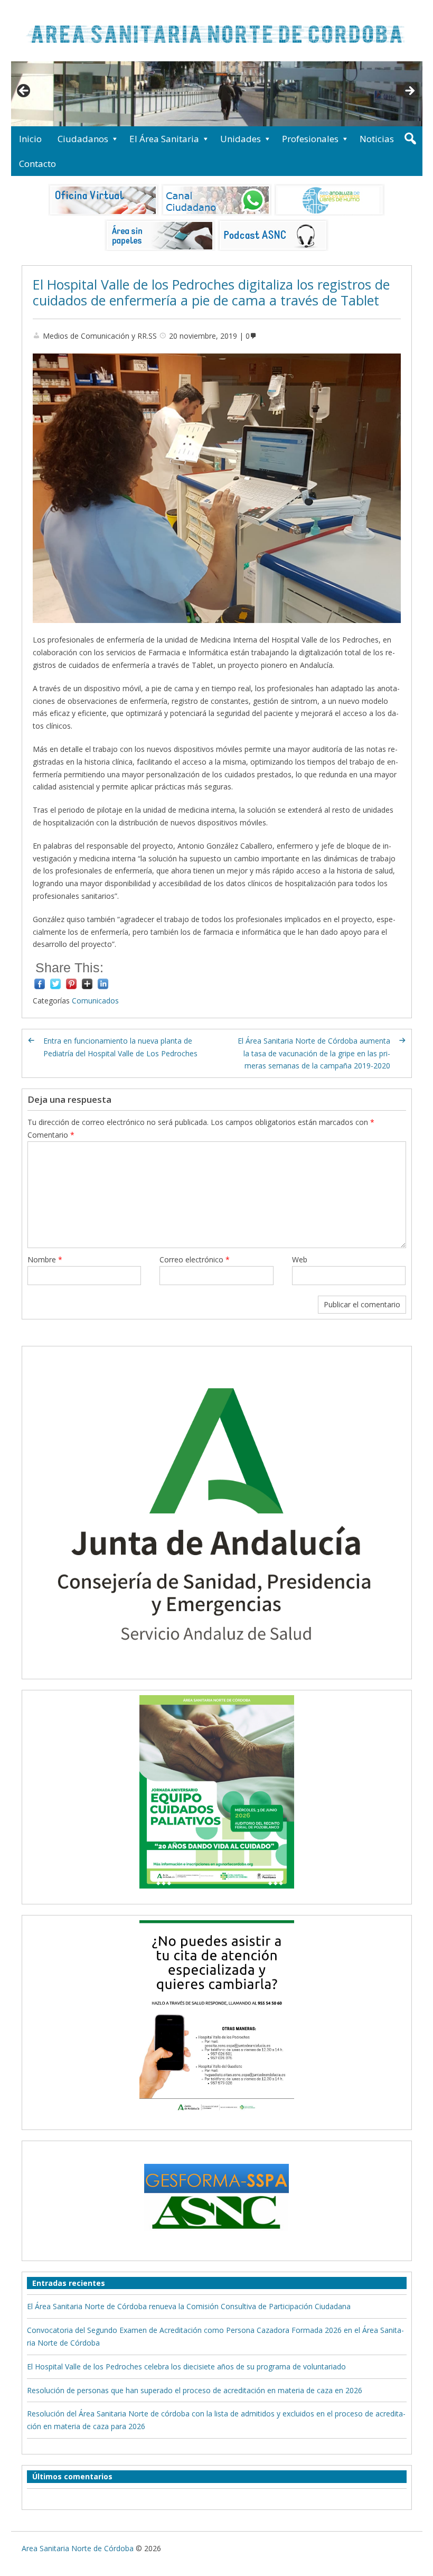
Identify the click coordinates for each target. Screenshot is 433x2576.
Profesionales (310, 139)
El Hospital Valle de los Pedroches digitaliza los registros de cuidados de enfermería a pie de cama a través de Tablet (211, 292)
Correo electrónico (195, 1259)
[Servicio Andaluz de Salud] (217, 1667)
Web (300, 1259)
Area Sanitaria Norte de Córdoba (78, 2548)
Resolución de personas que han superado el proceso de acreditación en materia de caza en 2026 (195, 2390)
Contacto (37, 164)
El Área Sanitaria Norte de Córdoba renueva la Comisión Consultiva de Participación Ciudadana (189, 2306)
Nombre (45, 1259)
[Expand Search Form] (410, 139)
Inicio (30, 139)
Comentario (51, 1135)
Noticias (377, 139)
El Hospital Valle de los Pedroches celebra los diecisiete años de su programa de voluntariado (186, 2366)
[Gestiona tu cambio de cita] (217, 1792)
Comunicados (95, 1001)
